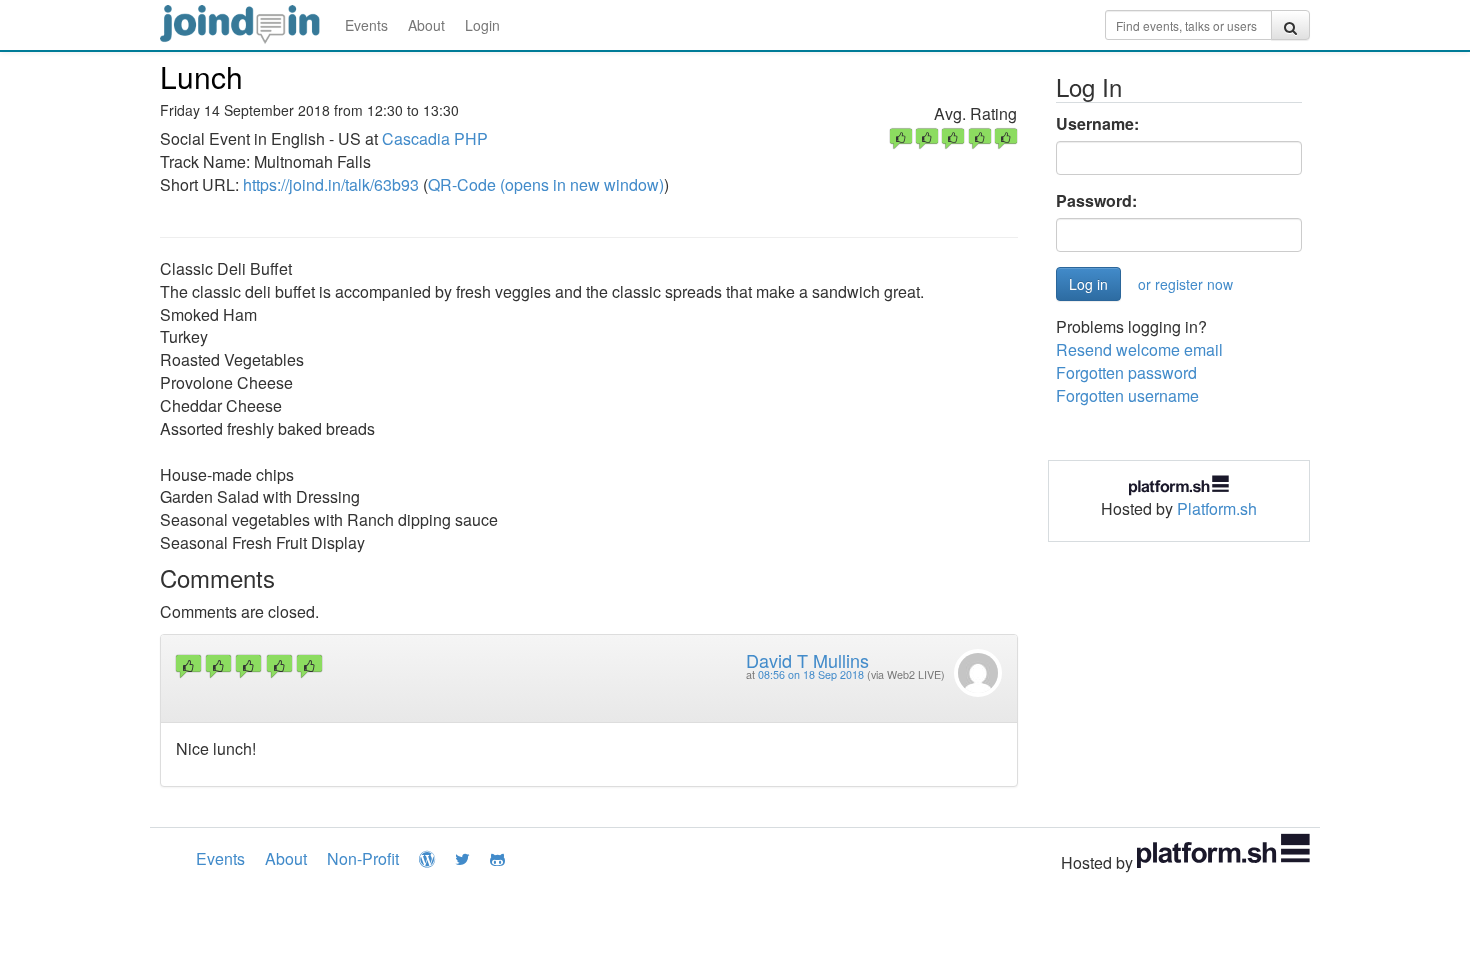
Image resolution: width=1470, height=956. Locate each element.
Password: (1096, 201)
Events (366, 25)
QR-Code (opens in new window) (546, 184)
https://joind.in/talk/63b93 (331, 184)
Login (482, 25)
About (426, 25)
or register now (1185, 284)
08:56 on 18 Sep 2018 (811, 674)
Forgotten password (1126, 372)
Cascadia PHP (435, 138)
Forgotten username (1127, 395)
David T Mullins (807, 660)
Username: (1097, 124)
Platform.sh (1217, 508)
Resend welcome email (1139, 349)
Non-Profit (363, 858)
